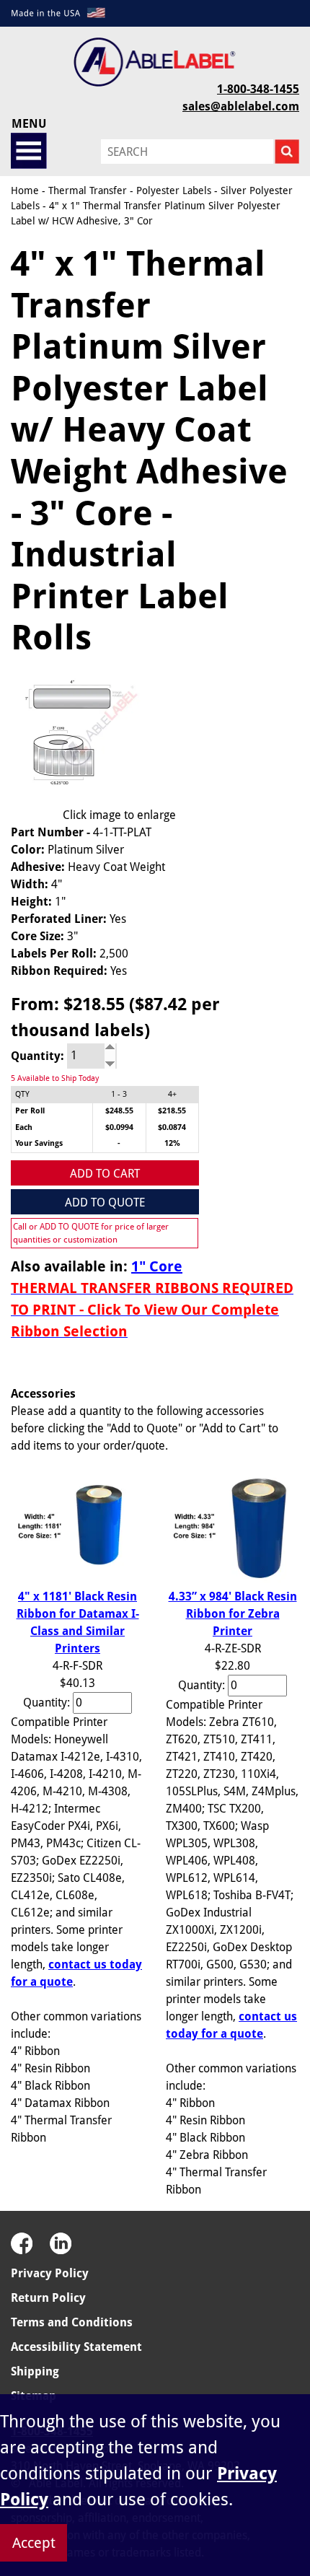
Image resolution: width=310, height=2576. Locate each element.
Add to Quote (105, 1202)
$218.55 (172, 1111)
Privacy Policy (50, 2273)
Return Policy (48, 2298)
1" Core (157, 1266)
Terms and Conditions (72, 2322)
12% (172, 1143)
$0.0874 (172, 1127)
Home (25, 190)
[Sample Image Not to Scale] (77, 736)
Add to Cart (105, 1174)
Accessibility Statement (76, 2347)
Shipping (35, 2371)
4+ (172, 1094)
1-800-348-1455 (258, 89)
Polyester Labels (174, 190)
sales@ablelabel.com (241, 106)
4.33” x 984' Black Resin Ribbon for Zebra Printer (233, 1614)
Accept (34, 2543)
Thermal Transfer (88, 190)
